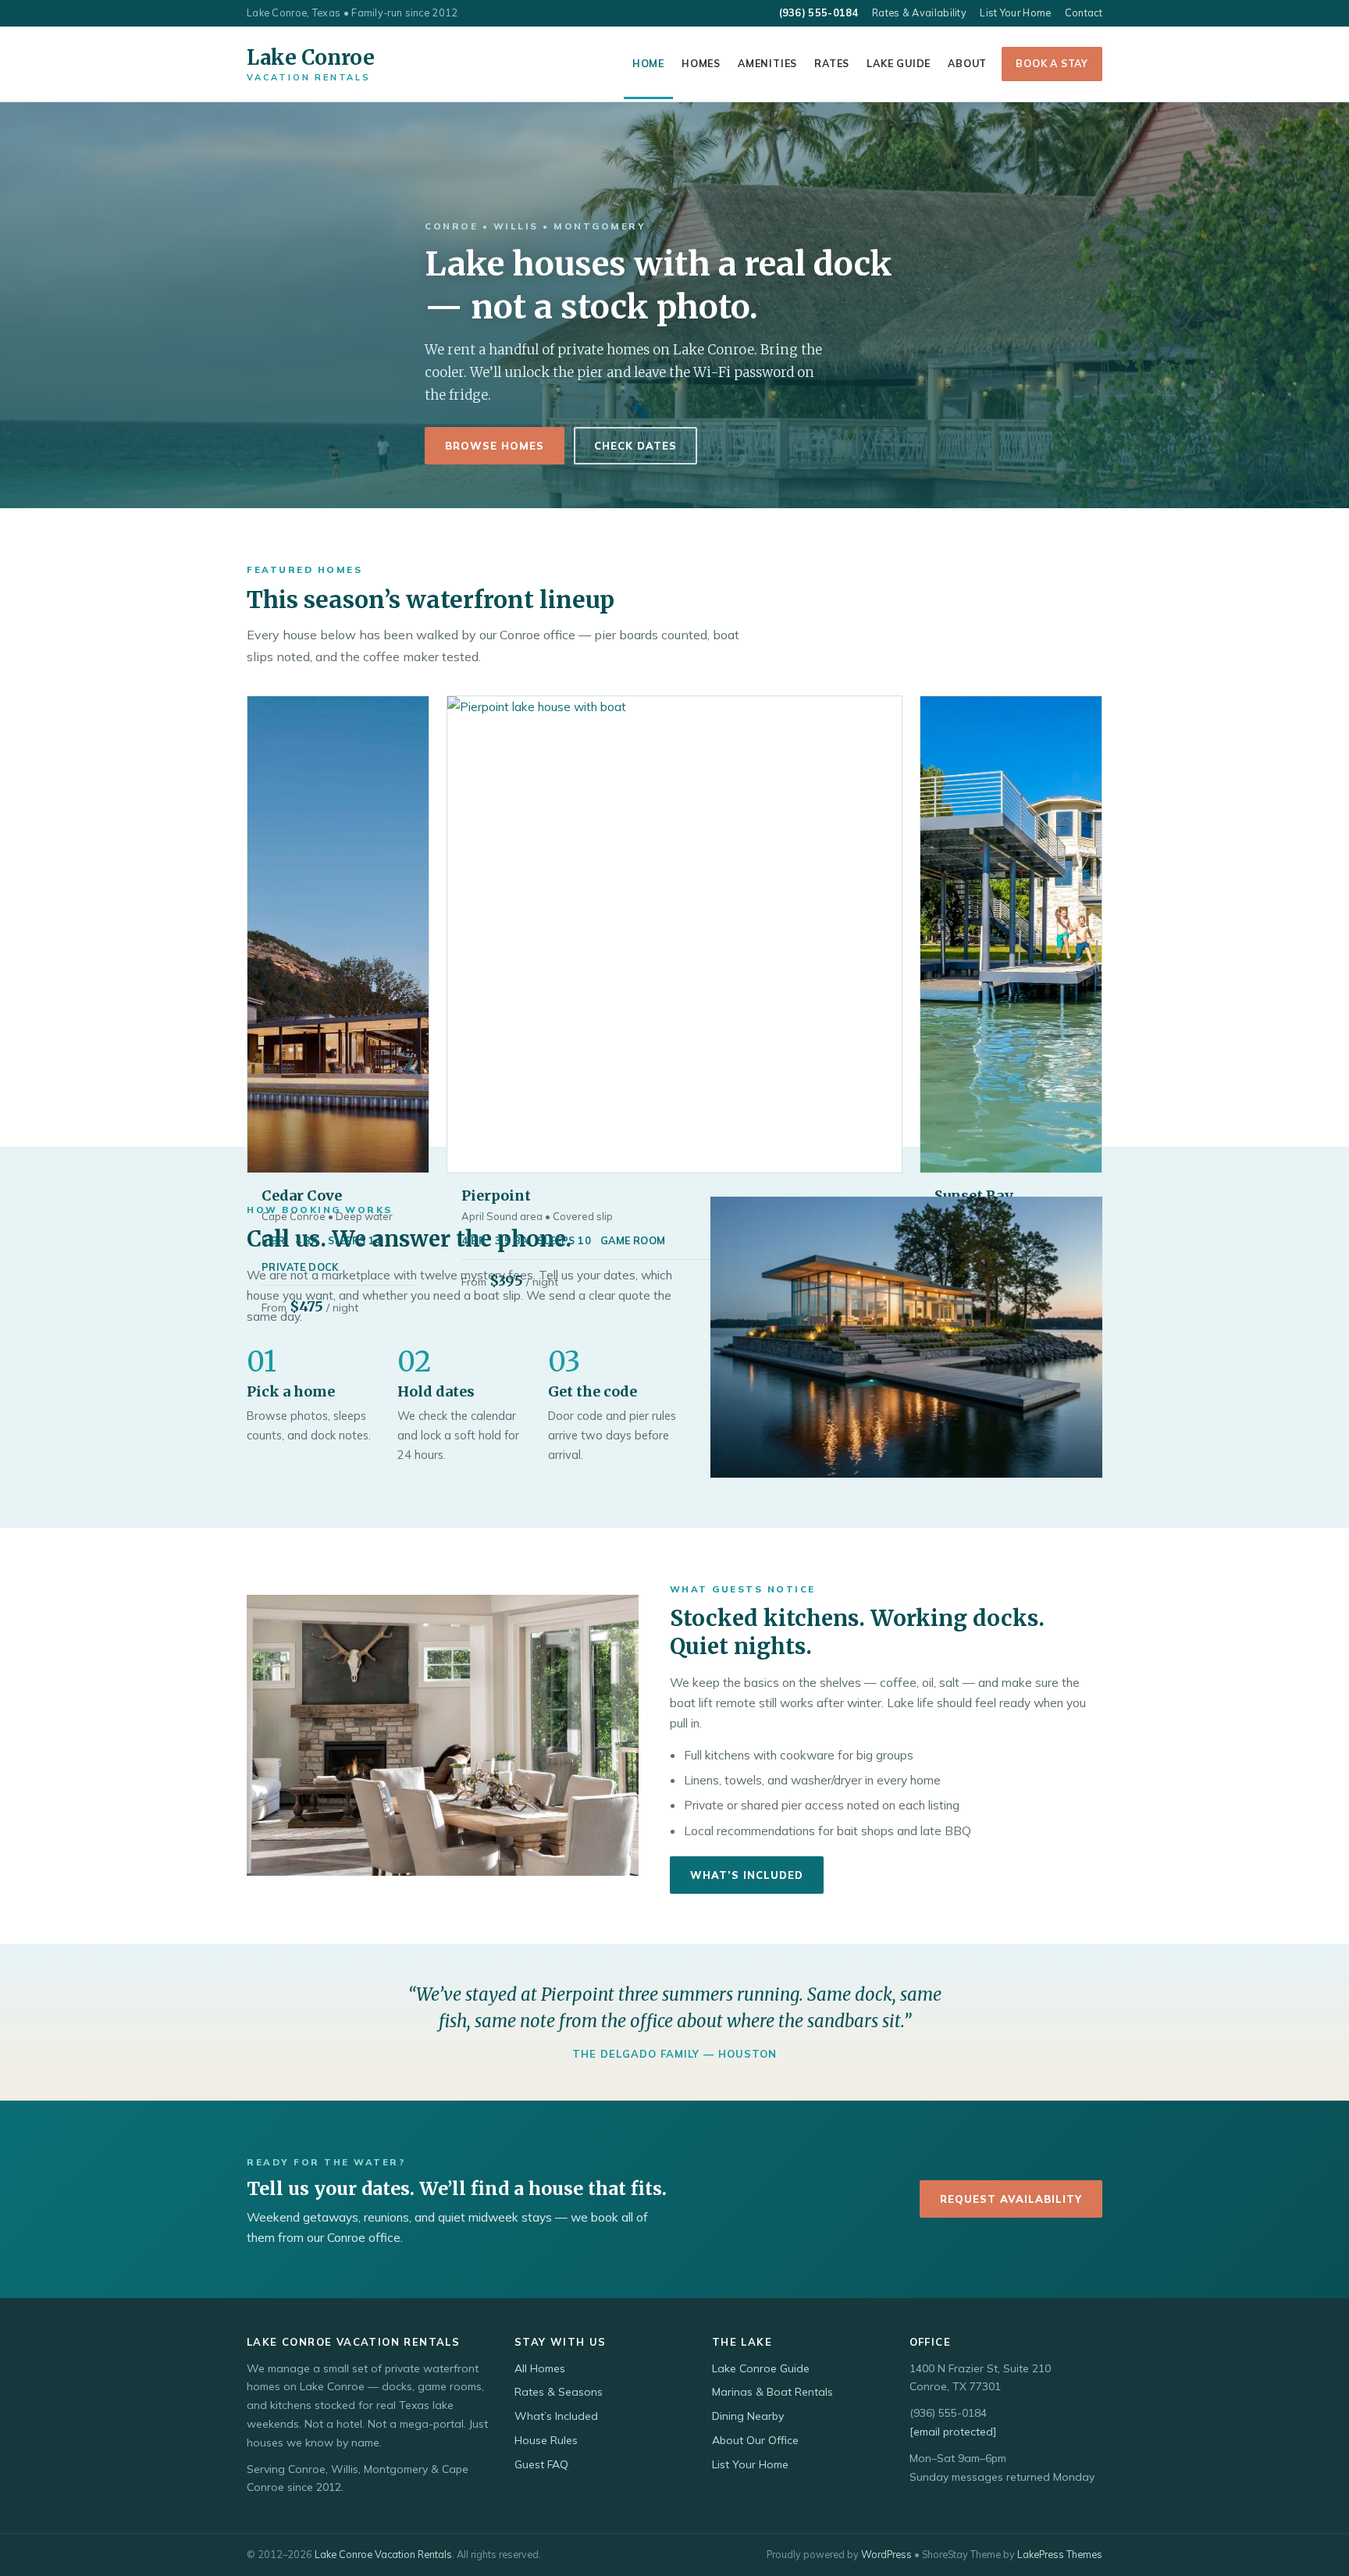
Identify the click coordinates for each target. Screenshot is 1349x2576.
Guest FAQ (541, 2464)
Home (648, 63)
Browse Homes (495, 446)
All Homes (540, 2368)
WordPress (886, 2554)
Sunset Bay (974, 1195)
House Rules (546, 2440)
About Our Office (755, 2440)
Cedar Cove (302, 1195)
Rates (832, 63)
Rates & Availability (919, 12)
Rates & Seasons (559, 2392)
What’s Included (747, 1875)
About (967, 63)
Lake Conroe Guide (761, 2368)
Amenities (767, 63)
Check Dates (635, 446)
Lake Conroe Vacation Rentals (383, 2554)
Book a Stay (1052, 63)
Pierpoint (496, 1195)
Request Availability (1011, 2199)
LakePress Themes (1060, 2554)
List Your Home (1015, 12)
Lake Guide (899, 63)
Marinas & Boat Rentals (772, 2392)
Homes (701, 63)
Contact (1084, 12)
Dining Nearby (748, 2416)
